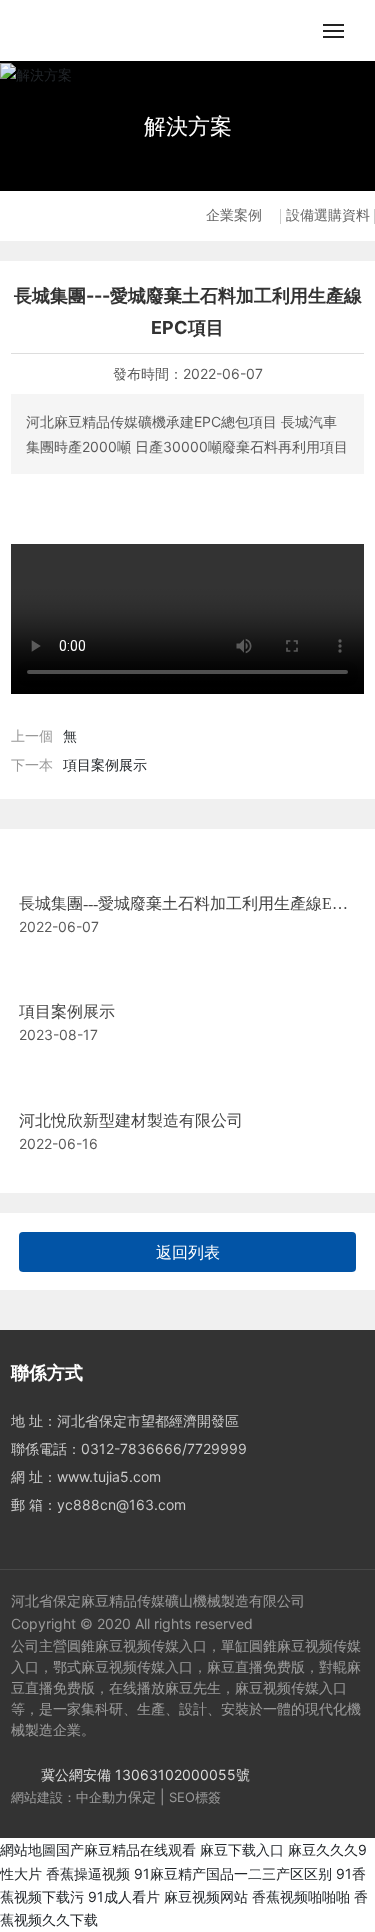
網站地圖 (28, 1849)
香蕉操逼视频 (88, 1873)
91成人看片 (124, 1896)
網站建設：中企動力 (69, 1797)
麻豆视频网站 (206, 1896)
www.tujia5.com (109, 1476)
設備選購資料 (328, 215)
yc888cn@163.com (121, 1504)
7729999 (217, 1448)
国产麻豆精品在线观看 (126, 1849)
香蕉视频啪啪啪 (301, 1896)
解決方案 (188, 126)
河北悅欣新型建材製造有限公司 (131, 1120)
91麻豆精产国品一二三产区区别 (233, 1873)
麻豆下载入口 (242, 1849)
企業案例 (234, 215)
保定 (142, 1796)
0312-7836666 (131, 1448)
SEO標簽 (195, 1797)
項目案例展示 (105, 764)
